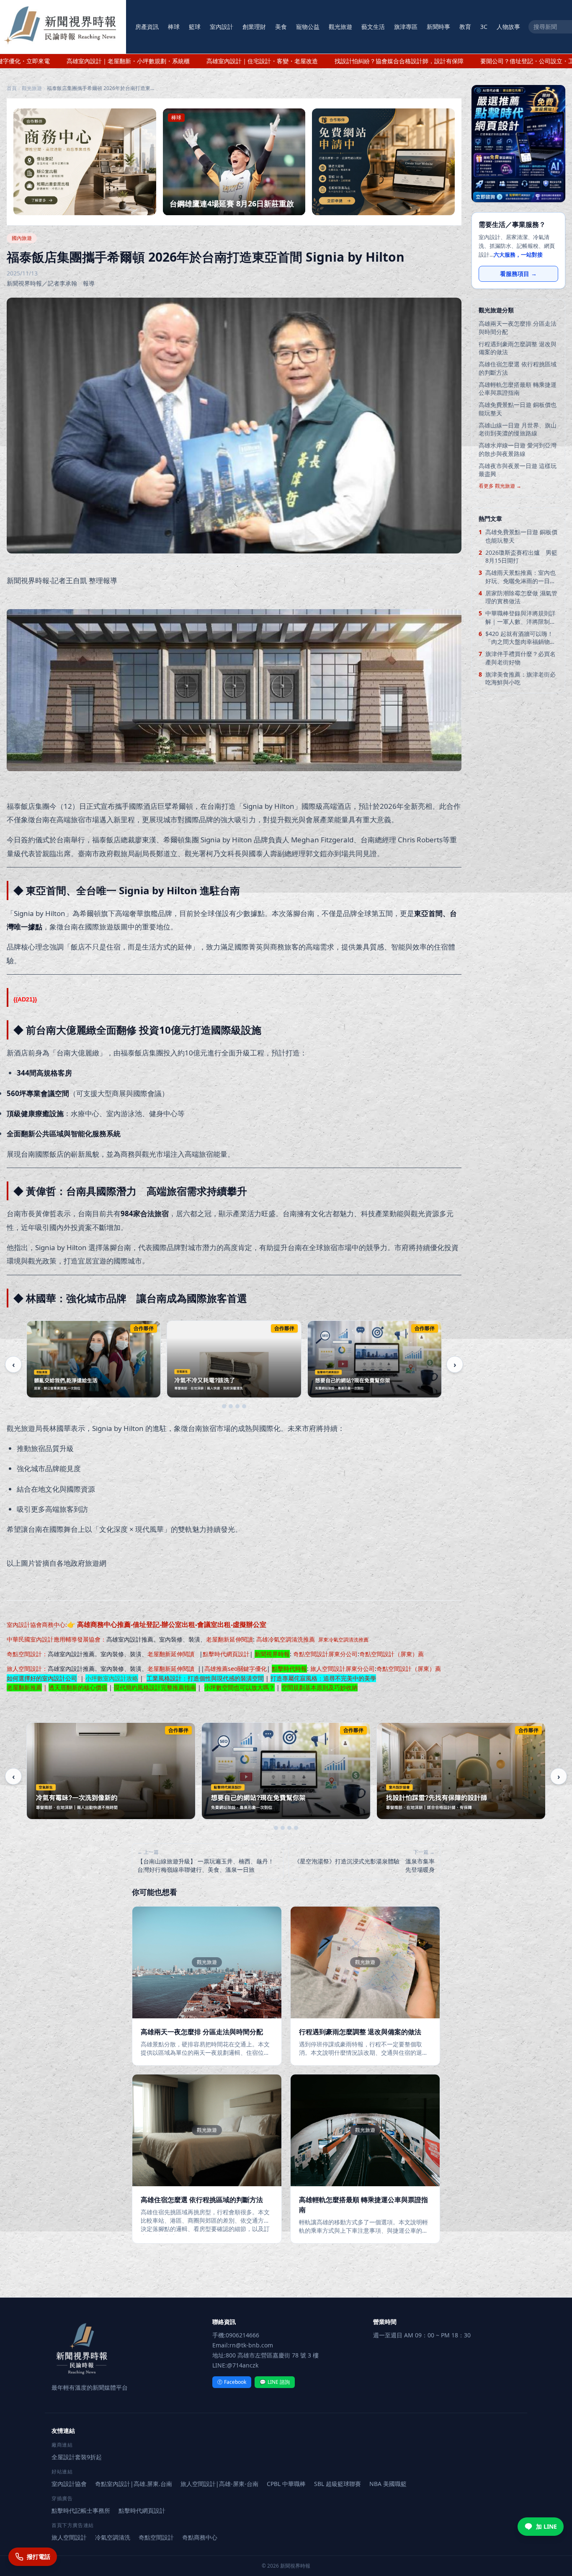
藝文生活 (373, 27)
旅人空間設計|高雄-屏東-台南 (219, 2484)
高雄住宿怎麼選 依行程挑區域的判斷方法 (518, 368)
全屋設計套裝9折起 (77, 2457)
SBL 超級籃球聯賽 (338, 2484)
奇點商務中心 (200, 2537)
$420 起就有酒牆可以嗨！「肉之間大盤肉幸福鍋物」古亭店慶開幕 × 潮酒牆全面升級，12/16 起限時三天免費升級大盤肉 (521, 638)
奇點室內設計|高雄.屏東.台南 (134, 2484)
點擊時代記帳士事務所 (81, 2510)
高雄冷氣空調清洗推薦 (286, 1639)
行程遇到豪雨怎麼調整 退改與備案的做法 (518, 348)
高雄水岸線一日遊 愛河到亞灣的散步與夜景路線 (518, 449)
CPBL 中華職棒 (286, 2484)
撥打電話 (39, 2557)
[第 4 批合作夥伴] (244, 1406)
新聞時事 (438, 27)
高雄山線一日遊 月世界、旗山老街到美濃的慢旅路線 (518, 429)
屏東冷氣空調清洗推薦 (343, 1640)
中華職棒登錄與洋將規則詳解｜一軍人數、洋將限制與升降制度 (520, 617)
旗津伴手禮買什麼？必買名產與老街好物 (520, 658)
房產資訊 (147, 27)
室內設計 (222, 27)
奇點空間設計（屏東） (389, 1654)
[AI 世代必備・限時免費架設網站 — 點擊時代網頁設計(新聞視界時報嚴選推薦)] (518, 144)
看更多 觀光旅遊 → (500, 486)
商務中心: (154, 1625)
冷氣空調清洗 (113, 2537)
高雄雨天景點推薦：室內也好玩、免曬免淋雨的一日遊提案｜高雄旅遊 (520, 577)
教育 (465, 27)
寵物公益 (308, 27)
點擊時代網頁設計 (226, 1654)
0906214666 (242, 2335)
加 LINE (546, 2526)
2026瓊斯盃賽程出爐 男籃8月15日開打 (521, 556)
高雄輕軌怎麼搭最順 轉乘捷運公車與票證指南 (518, 389)
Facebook (232, 2382)
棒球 (174, 27)
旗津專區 (406, 27)
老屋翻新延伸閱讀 (229, 1639)
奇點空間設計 (24, 1654)
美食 (281, 27)
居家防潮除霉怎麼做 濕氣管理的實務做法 (521, 597)
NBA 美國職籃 (388, 2484)
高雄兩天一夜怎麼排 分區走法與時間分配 (518, 327)
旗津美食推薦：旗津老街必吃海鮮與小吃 (520, 678)
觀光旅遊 (340, 27)
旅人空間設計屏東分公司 (343, 1669)
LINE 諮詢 (275, 2382)
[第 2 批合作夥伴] (231, 1406)
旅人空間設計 (24, 1669)
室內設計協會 (24, 1625)
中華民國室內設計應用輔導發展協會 (54, 1639)
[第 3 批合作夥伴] (237, 1406)
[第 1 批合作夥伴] (224, 1406)
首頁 (12, 88)
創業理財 (254, 27)
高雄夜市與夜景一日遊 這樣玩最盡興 (518, 470)
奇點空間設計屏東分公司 (325, 1654)
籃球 (195, 27)
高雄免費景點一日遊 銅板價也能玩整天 (518, 409)
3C (484, 27)
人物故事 (508, 27)
